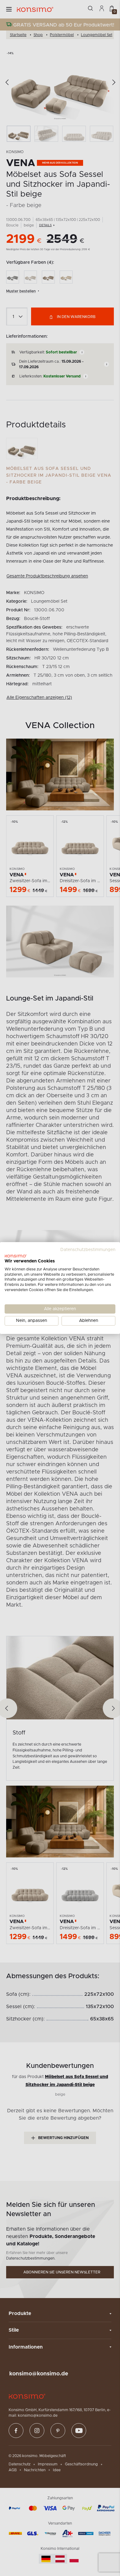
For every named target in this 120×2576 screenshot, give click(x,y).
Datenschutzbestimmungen (88, 1250)
